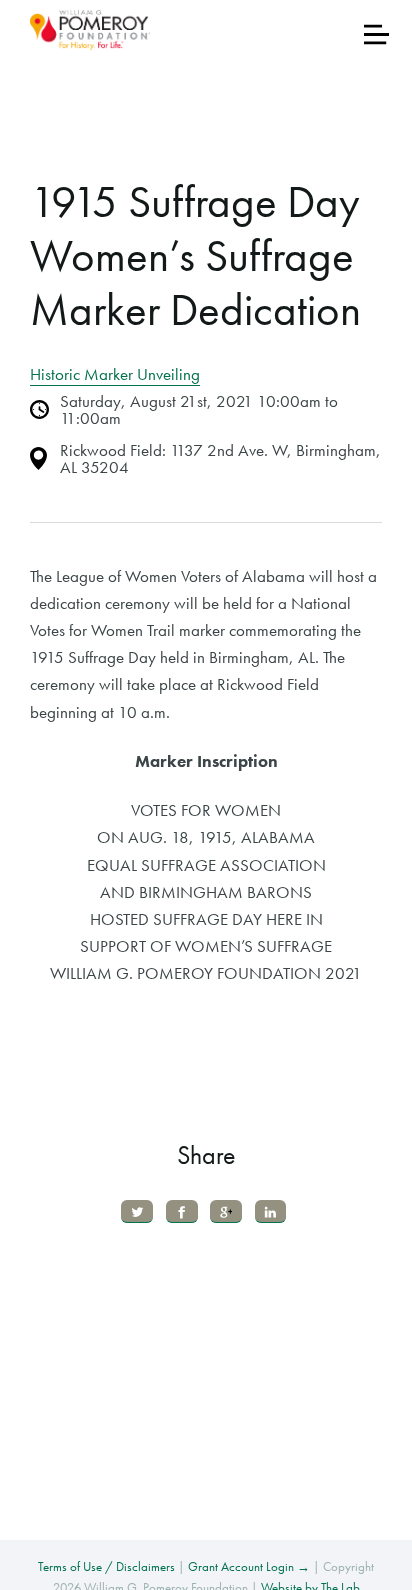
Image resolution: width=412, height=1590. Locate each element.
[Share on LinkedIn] (271, 1211)
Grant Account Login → (249, 1566)
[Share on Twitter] (137, 1211)
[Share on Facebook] (182, 1211)
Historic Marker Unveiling (115, 374)
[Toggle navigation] (376, 34)
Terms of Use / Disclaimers (106, 1566)
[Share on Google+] (226, 1211)
